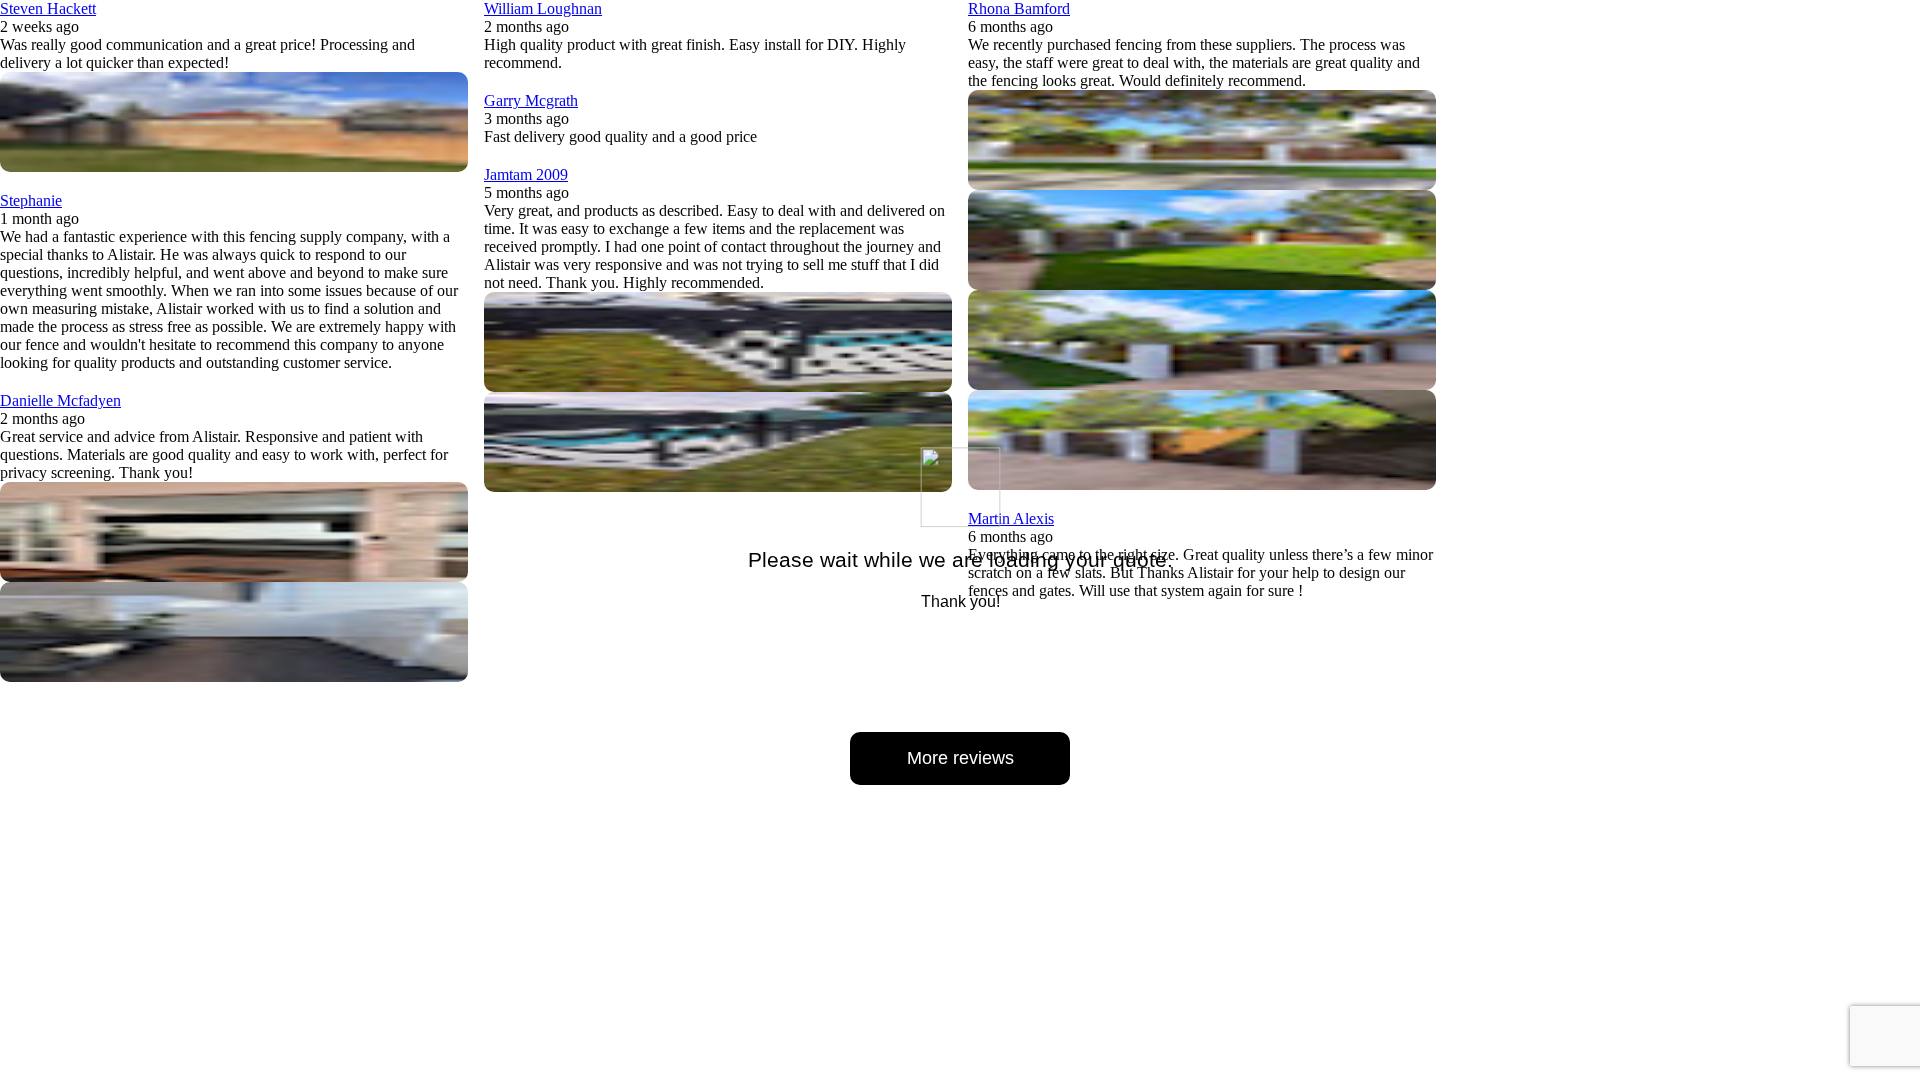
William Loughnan (543, 8)
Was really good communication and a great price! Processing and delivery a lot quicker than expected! (207, 53)
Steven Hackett (48, 8)
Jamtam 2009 (526, 174)
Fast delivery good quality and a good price (620, 136)
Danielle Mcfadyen (60, 400)
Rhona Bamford (1019, 8)
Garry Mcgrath (531, 100)
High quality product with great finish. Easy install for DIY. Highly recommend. (695, 53)
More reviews (960, 758)
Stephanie (31, 200)
